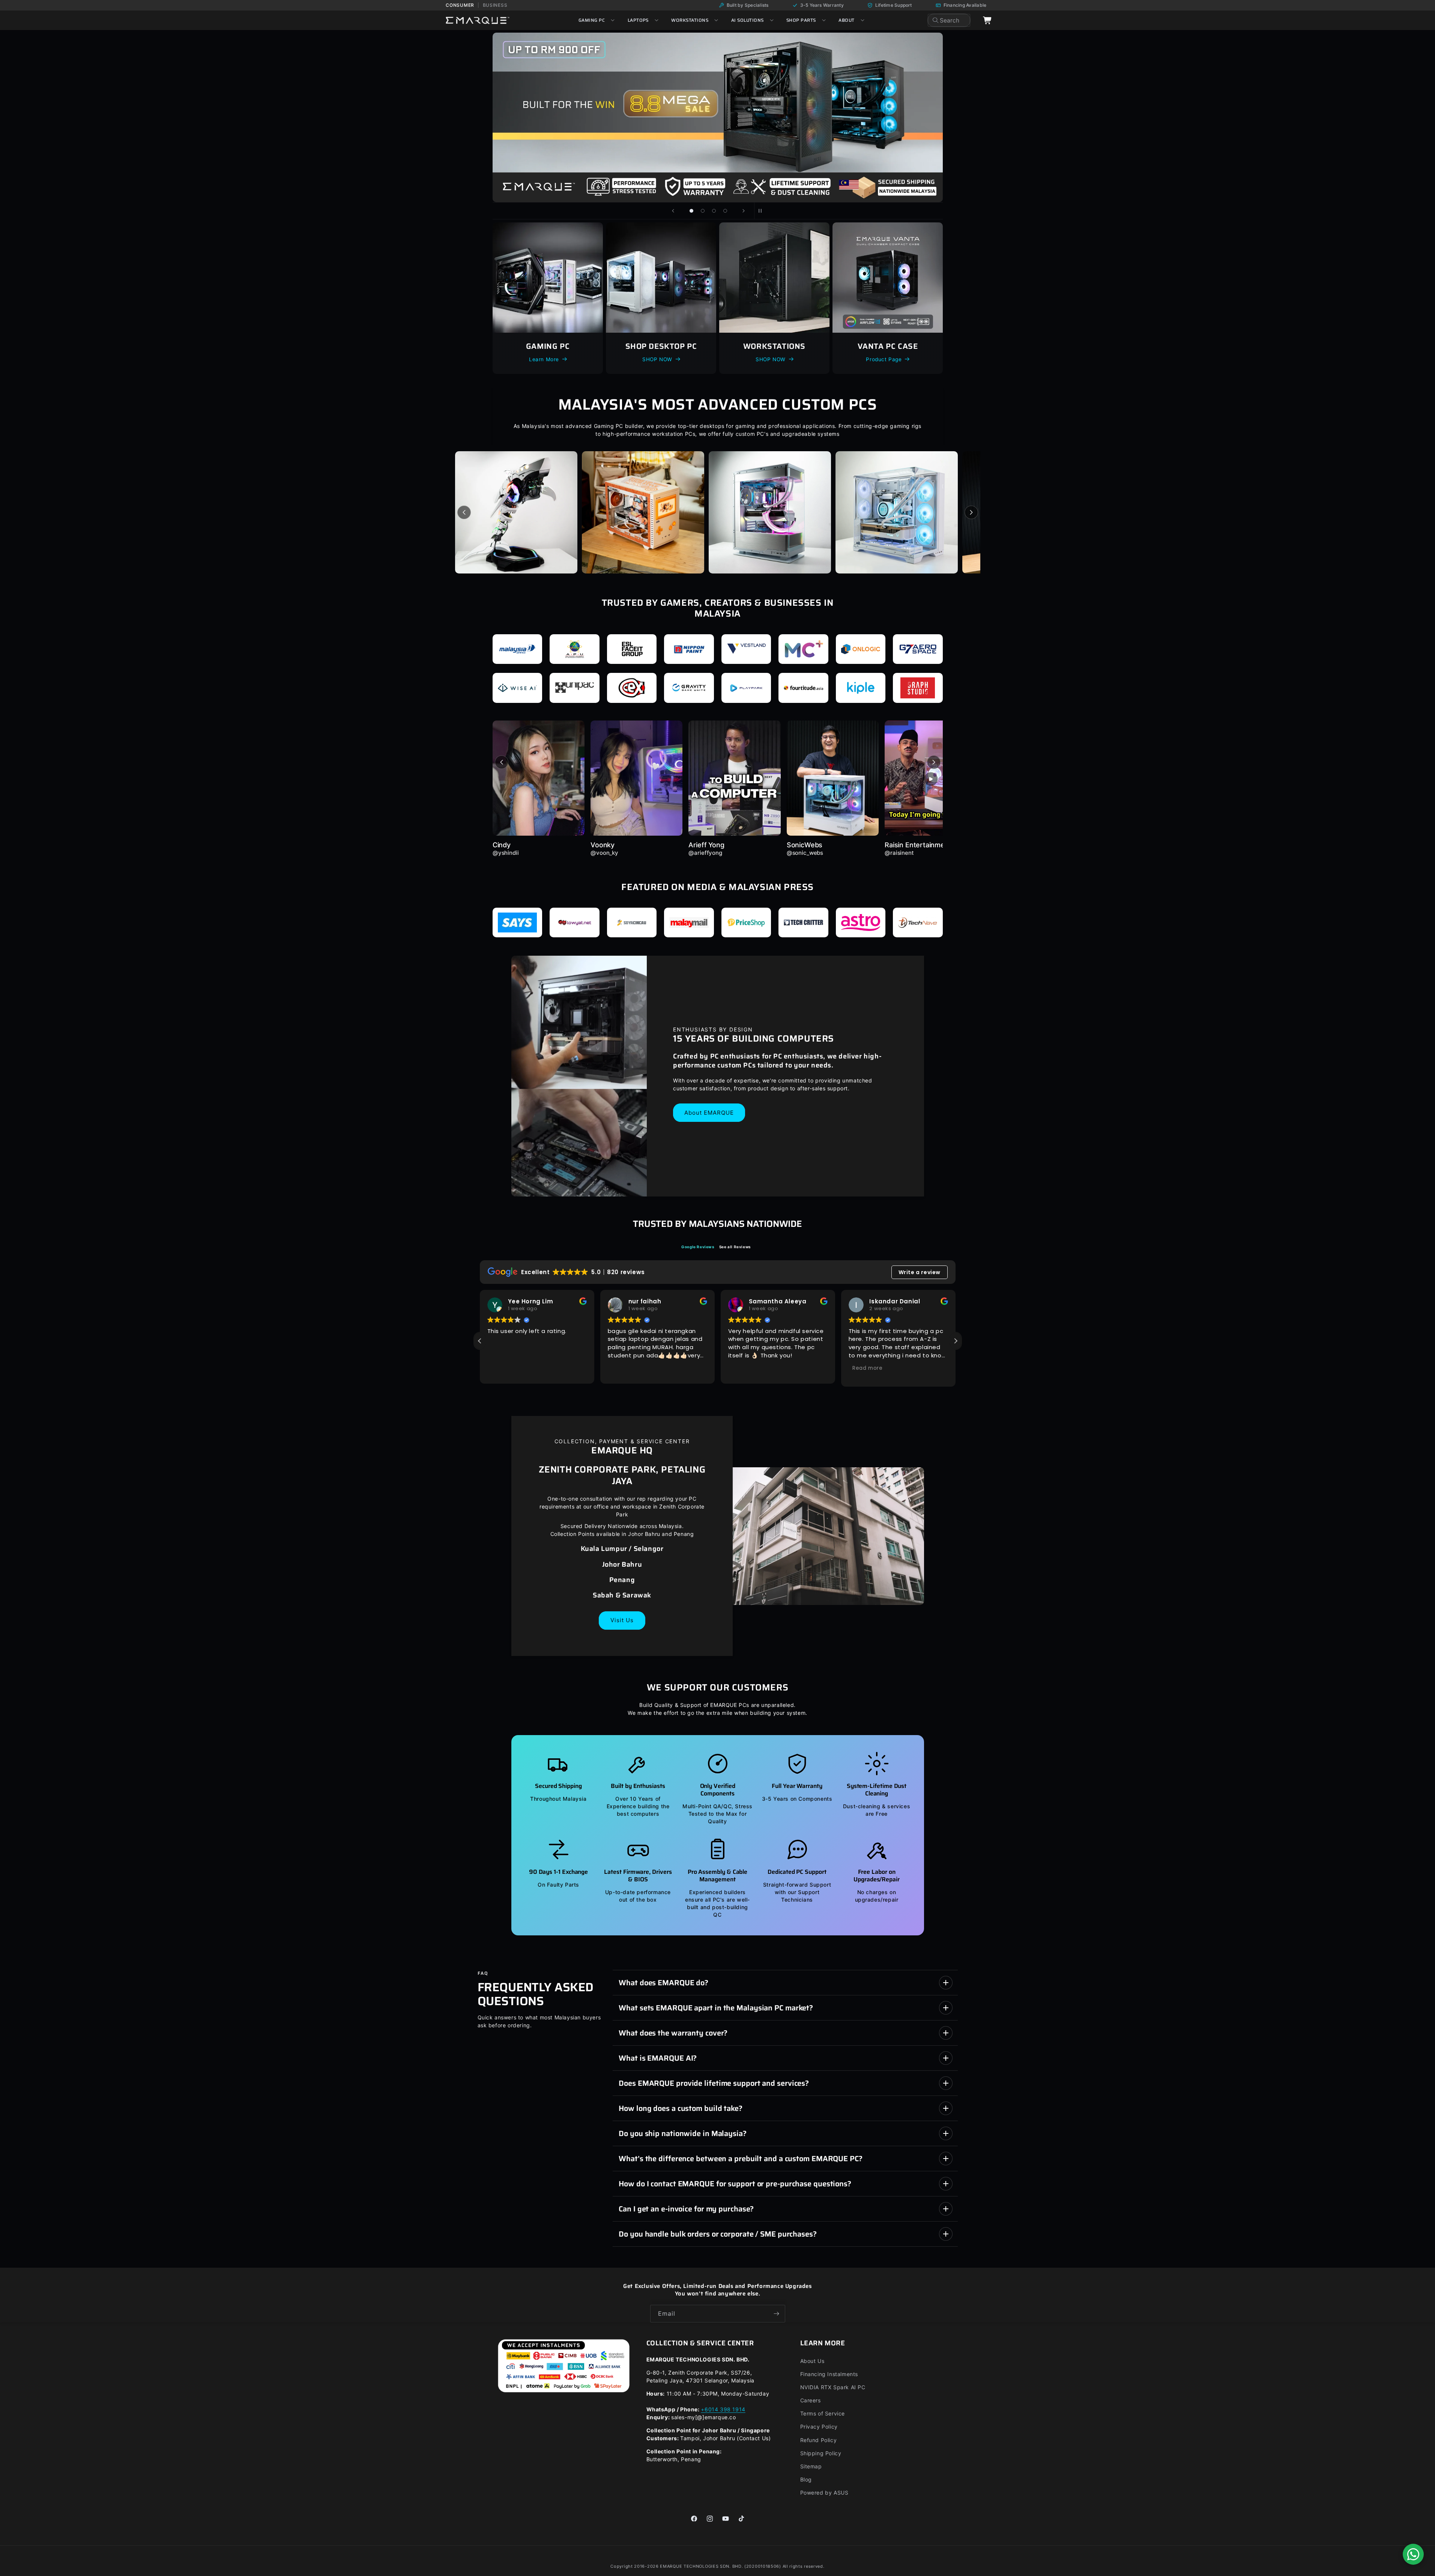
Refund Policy (819, 2440)
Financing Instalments (829, 2374)
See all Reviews (735, 1247)
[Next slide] (744, 211)
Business (495, 5)
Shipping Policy (821, 2453)
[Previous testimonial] (502, 762)
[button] (956, 1341)
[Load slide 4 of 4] (725, 211)
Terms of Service (823, 2413)
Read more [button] (747, 1368)
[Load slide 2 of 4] (703, 211)
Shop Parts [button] (801, 20)
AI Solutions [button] (748, 20)
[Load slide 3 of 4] (714, 211)
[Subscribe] (777, 2314)
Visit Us (622, 1620)
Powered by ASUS (824, 2493)
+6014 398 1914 (723, 2409)
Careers (811, 2400)
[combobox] (949, 20)
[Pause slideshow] (762, 211)
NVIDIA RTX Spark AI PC (833, 2387)
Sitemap (811, 2466)
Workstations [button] (690, 20)
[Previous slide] (673, 211)
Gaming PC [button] (592, 20)
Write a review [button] (920, 1272)
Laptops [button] (638, 20)
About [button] (846, 20)
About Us (812, 2361)
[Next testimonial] (934, 762)
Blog (806, 2479)
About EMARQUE (709, 1112)
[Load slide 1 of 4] (691, 211)
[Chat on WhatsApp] (1413, 2554)
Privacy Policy (819, 2427)
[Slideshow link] (718, 117)
